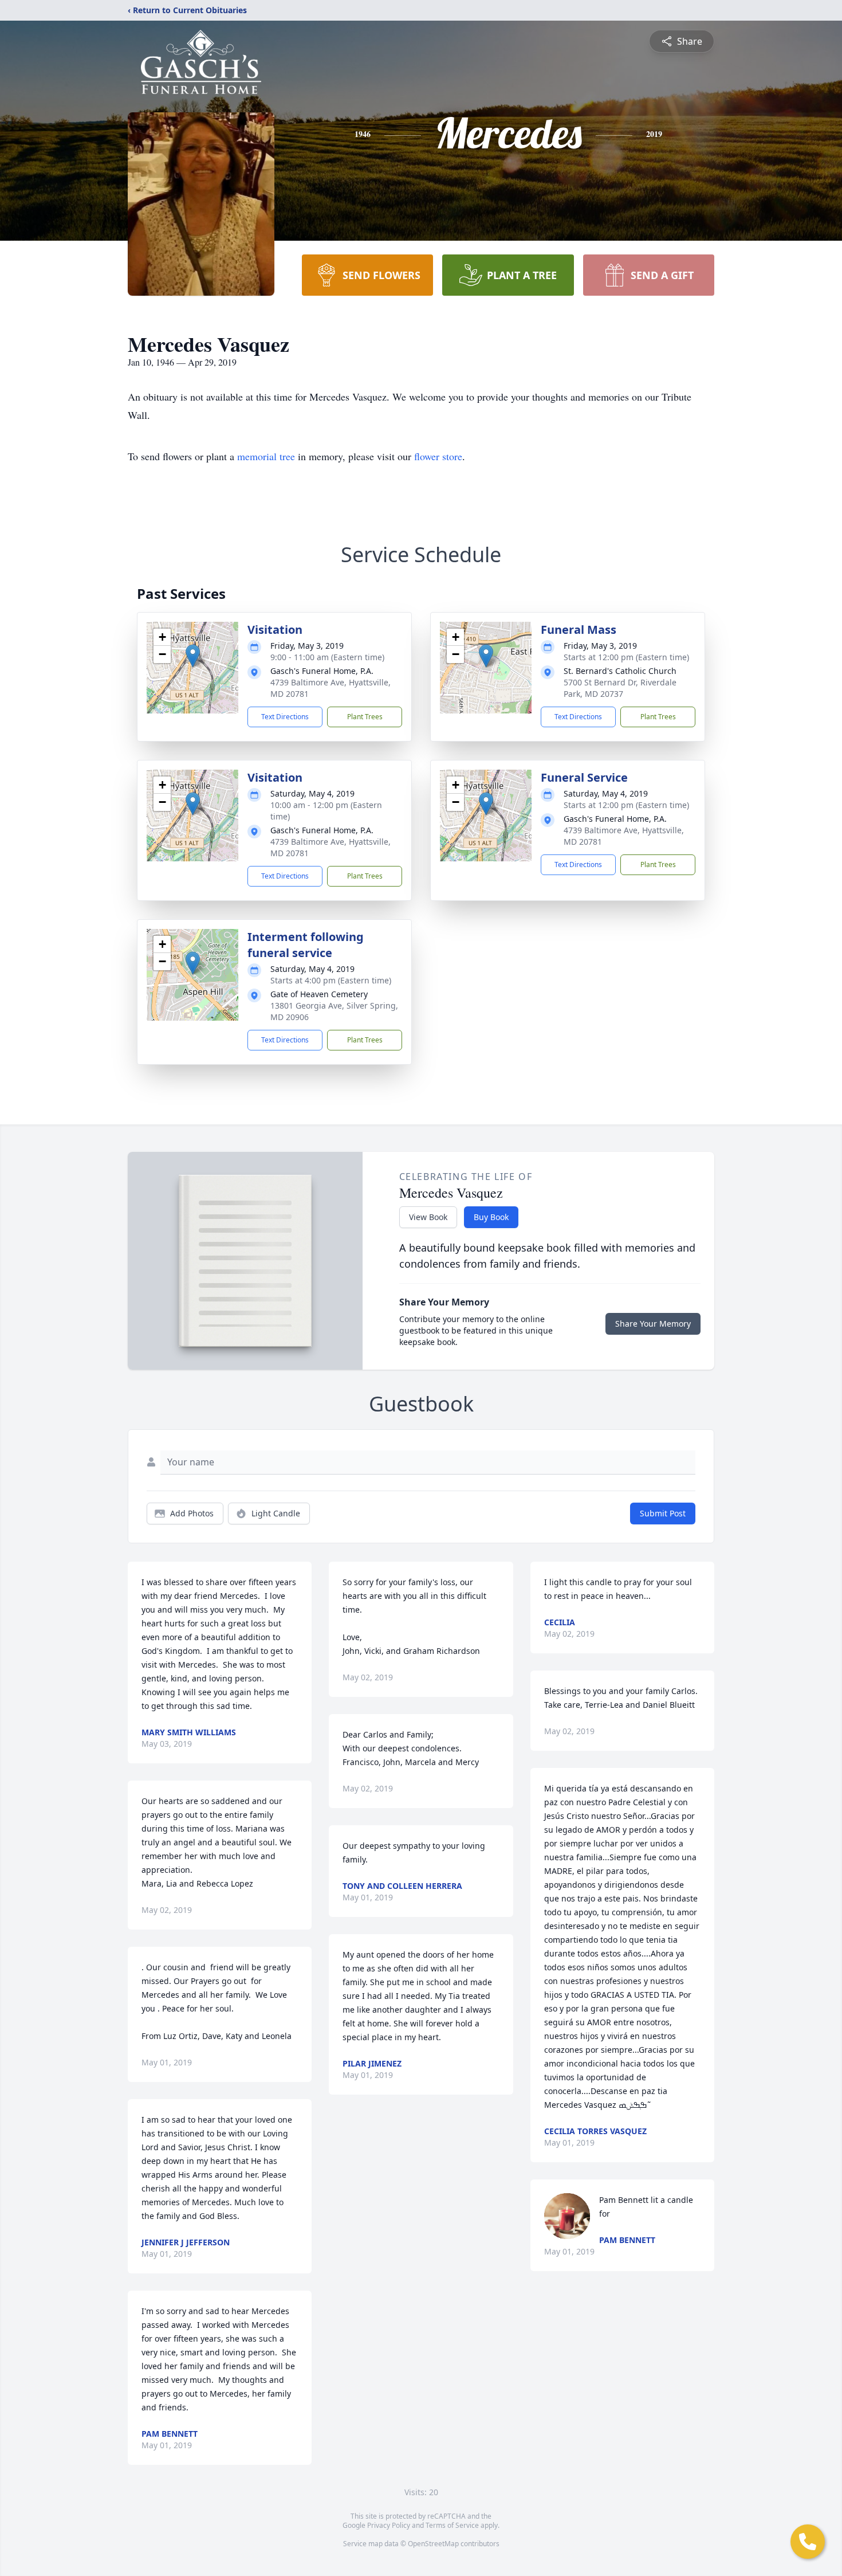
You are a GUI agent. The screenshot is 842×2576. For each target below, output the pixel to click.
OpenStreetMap (433, 2544)
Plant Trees (365, 717)
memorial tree (266, 456)
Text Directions (285, 717)
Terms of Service (452, 2525)
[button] (193, 656)
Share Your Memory (653, 1324)
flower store (438, 456)
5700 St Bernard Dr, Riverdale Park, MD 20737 (620, 688)
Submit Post (663, 1513)
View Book (428, 1217)
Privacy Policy (389, 2525)
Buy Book (491, 1217)
